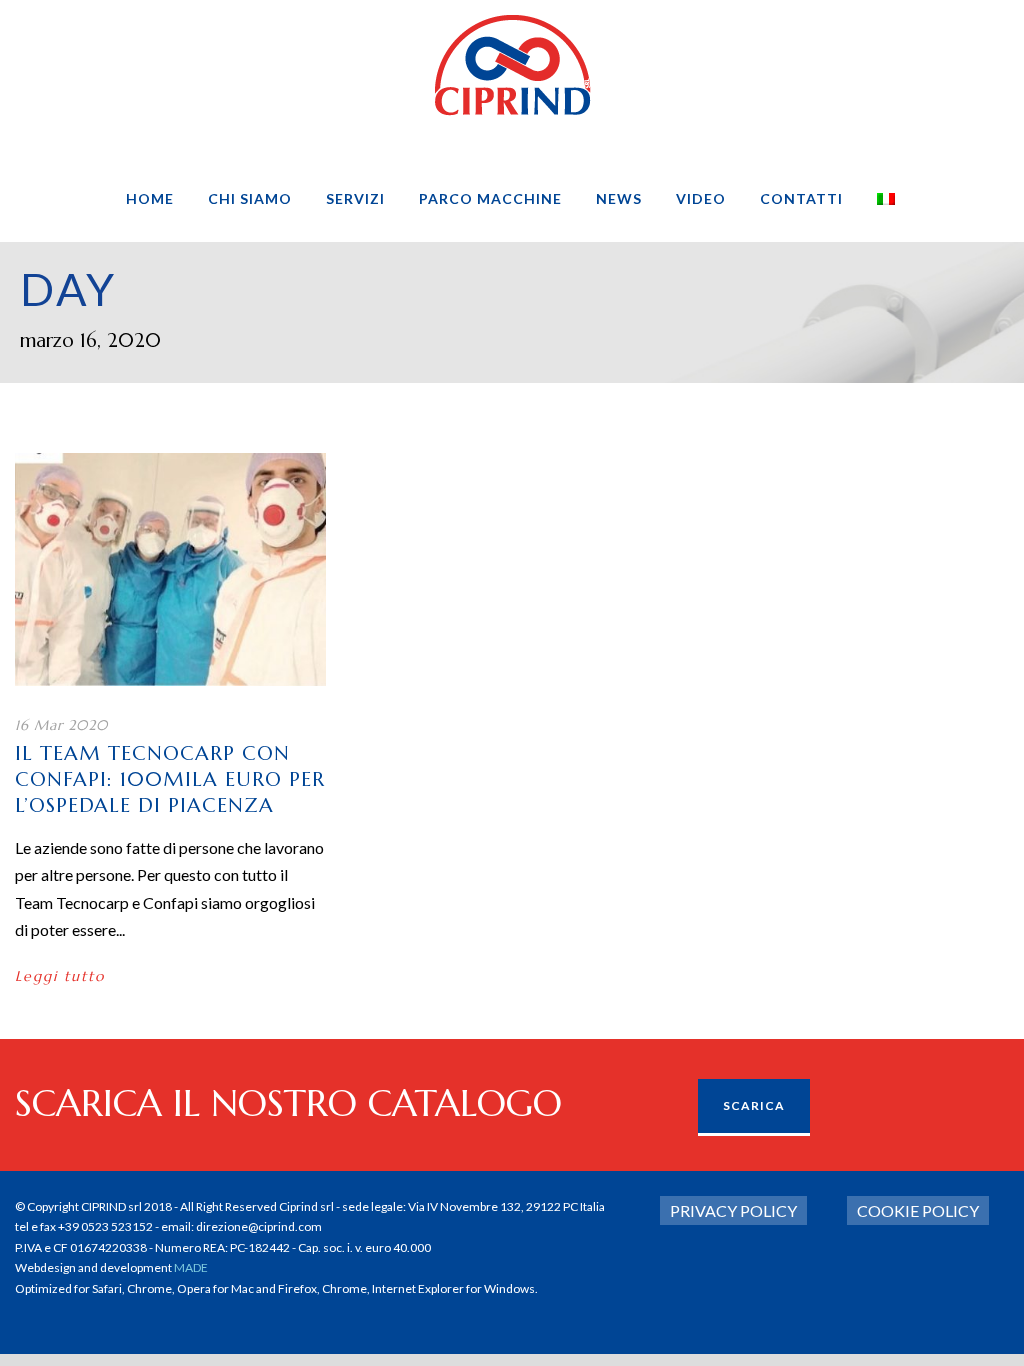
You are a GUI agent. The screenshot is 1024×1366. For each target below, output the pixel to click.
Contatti (801, 198)
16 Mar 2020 (61, 725)
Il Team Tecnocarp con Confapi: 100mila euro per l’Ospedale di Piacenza (170, 779)
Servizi (355, 198)
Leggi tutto (60, 976)
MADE (191, 1267)
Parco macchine (490, 198)
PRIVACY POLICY (733, 1210)
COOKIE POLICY (918, 1210)
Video (701, 198)
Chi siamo (250, 198)
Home (150, 198)
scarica (754, 1105)
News (619, 198)
